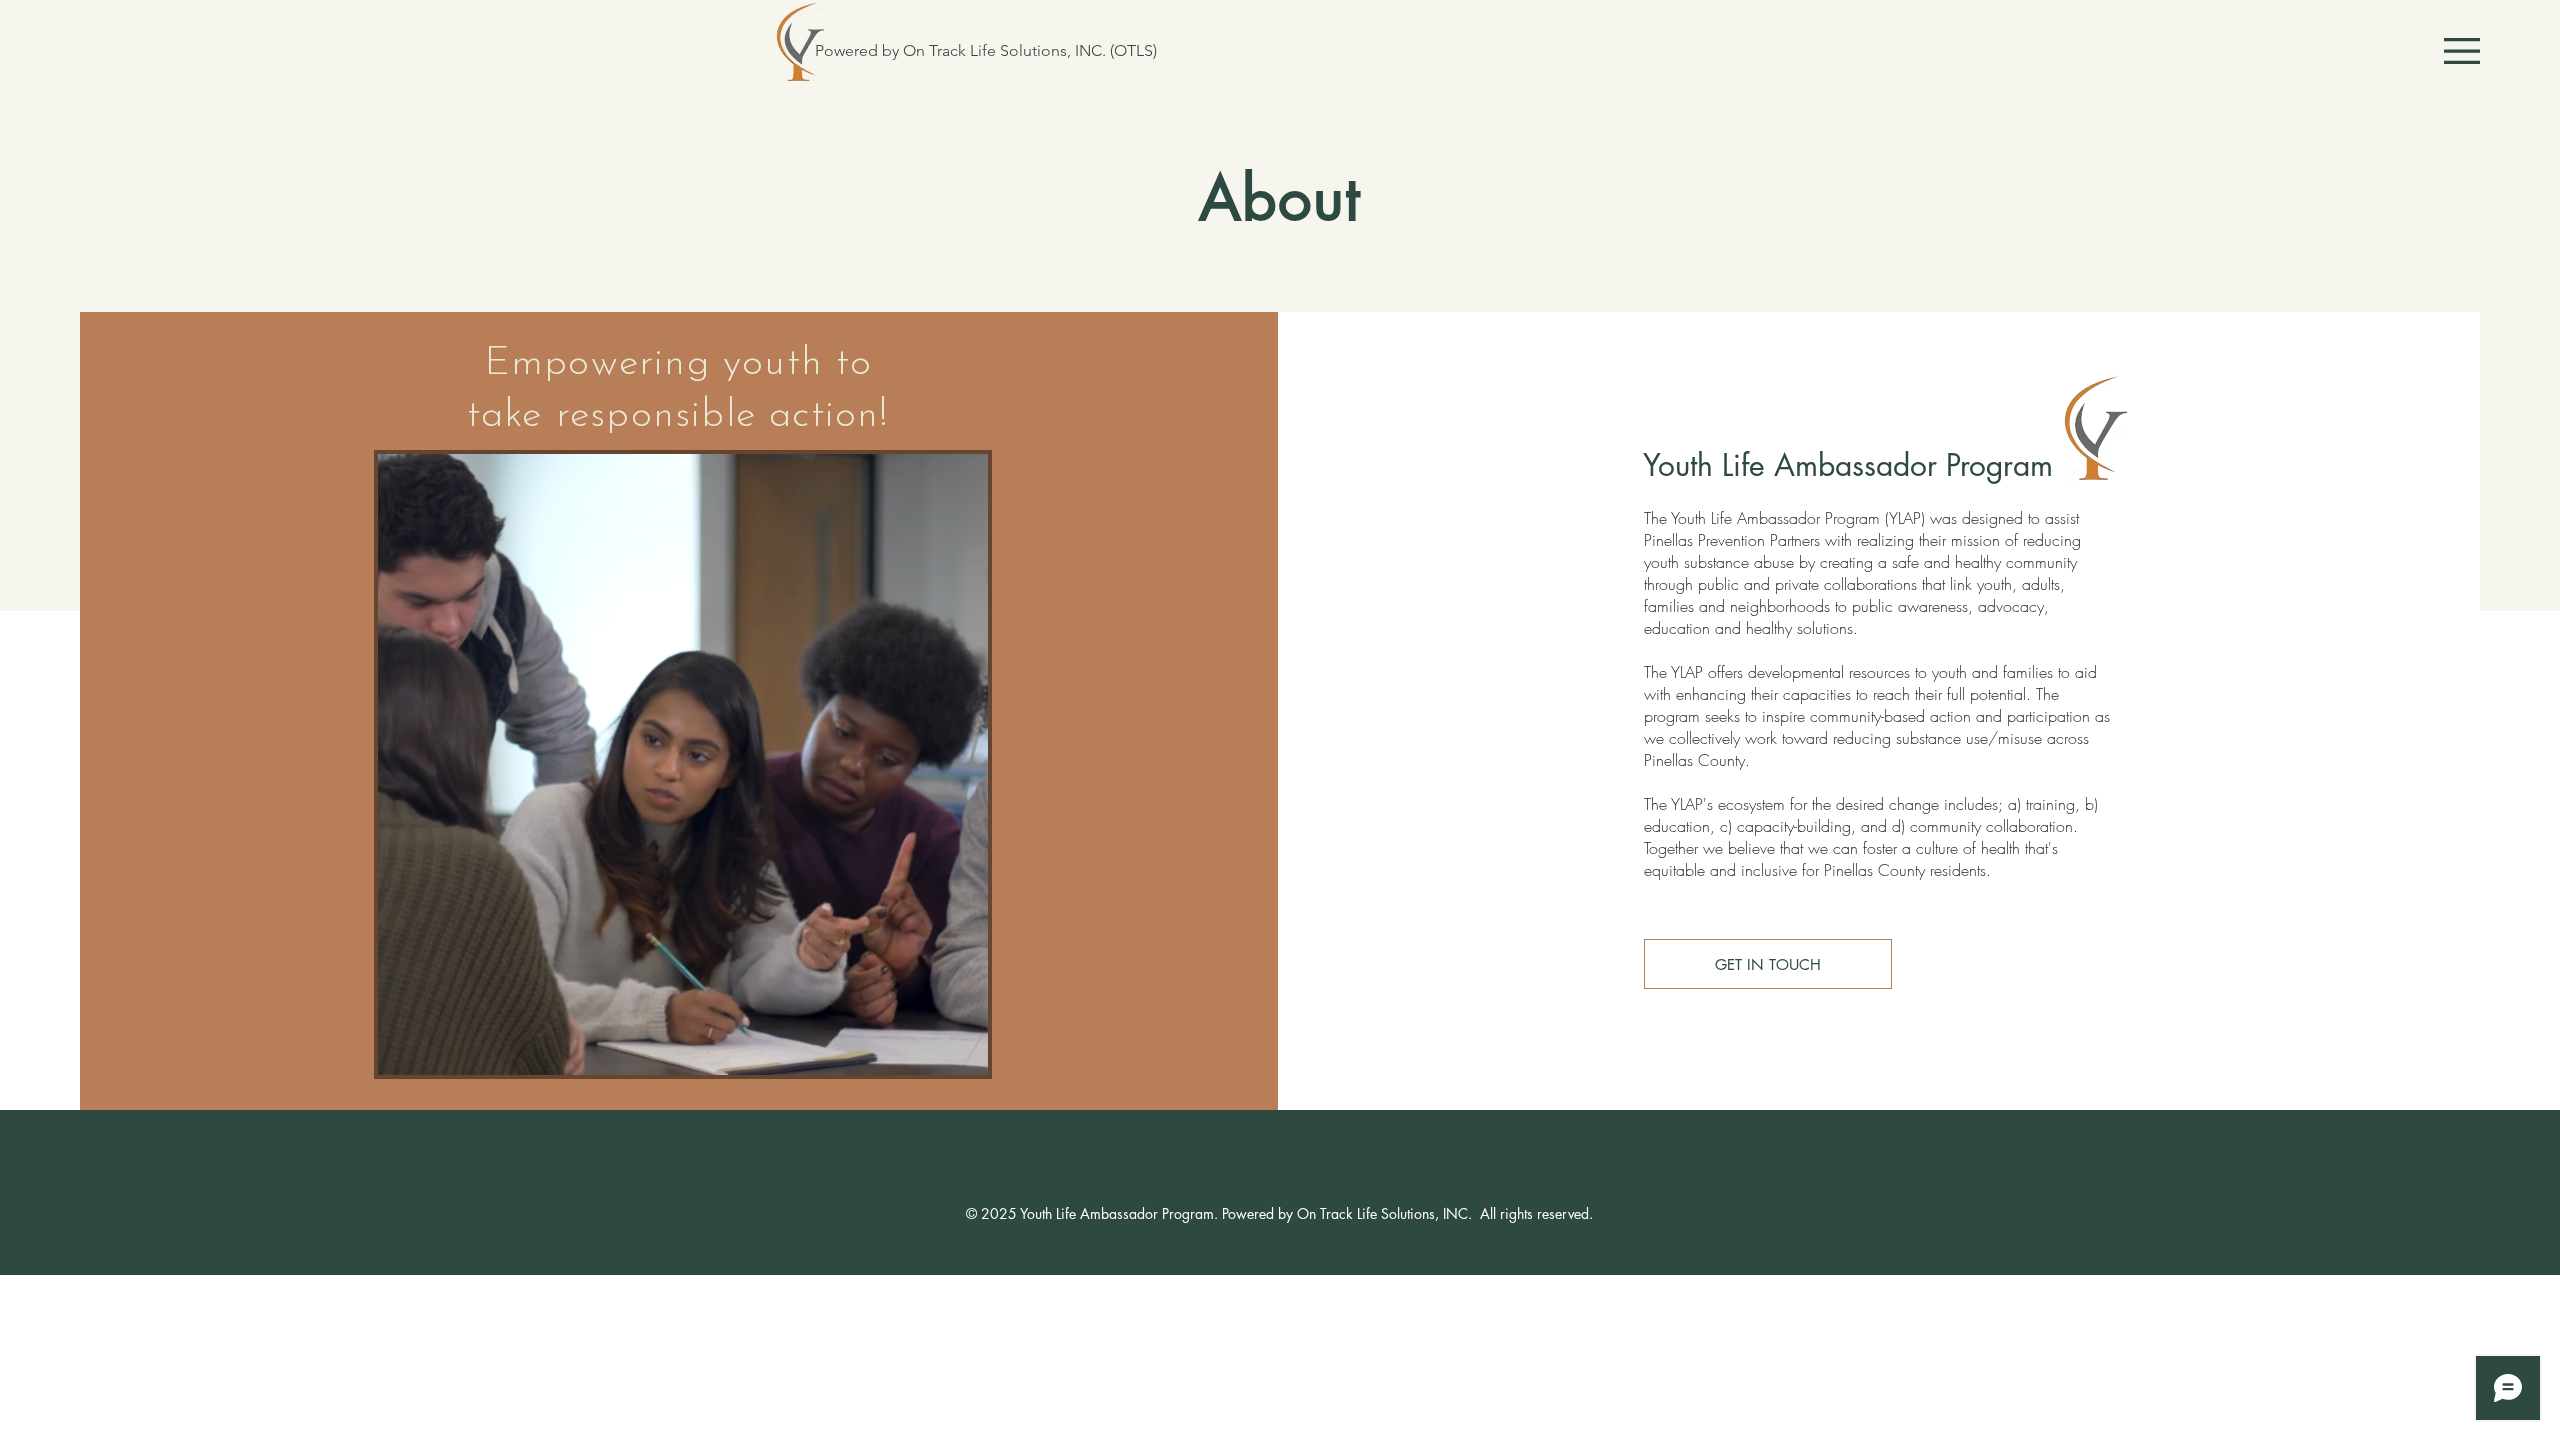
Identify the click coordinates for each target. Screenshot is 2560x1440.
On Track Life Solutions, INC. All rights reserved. (1445, 1213)
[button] (2462, 51)
